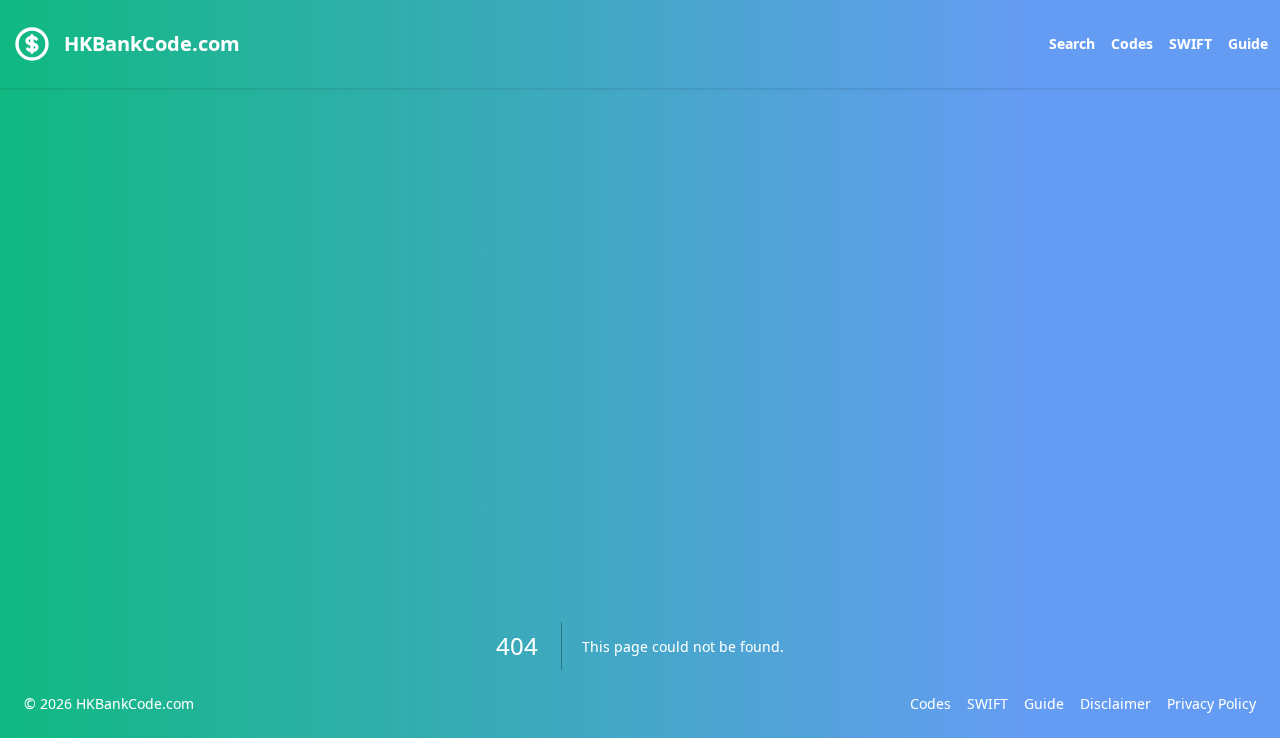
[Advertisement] (640, 312)
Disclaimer (1115, 703)
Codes (1132, 43)
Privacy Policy (1211, 703)
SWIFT (1190, 43)
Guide (1248, 43)
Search (1072, 43)
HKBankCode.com (152, 43)
